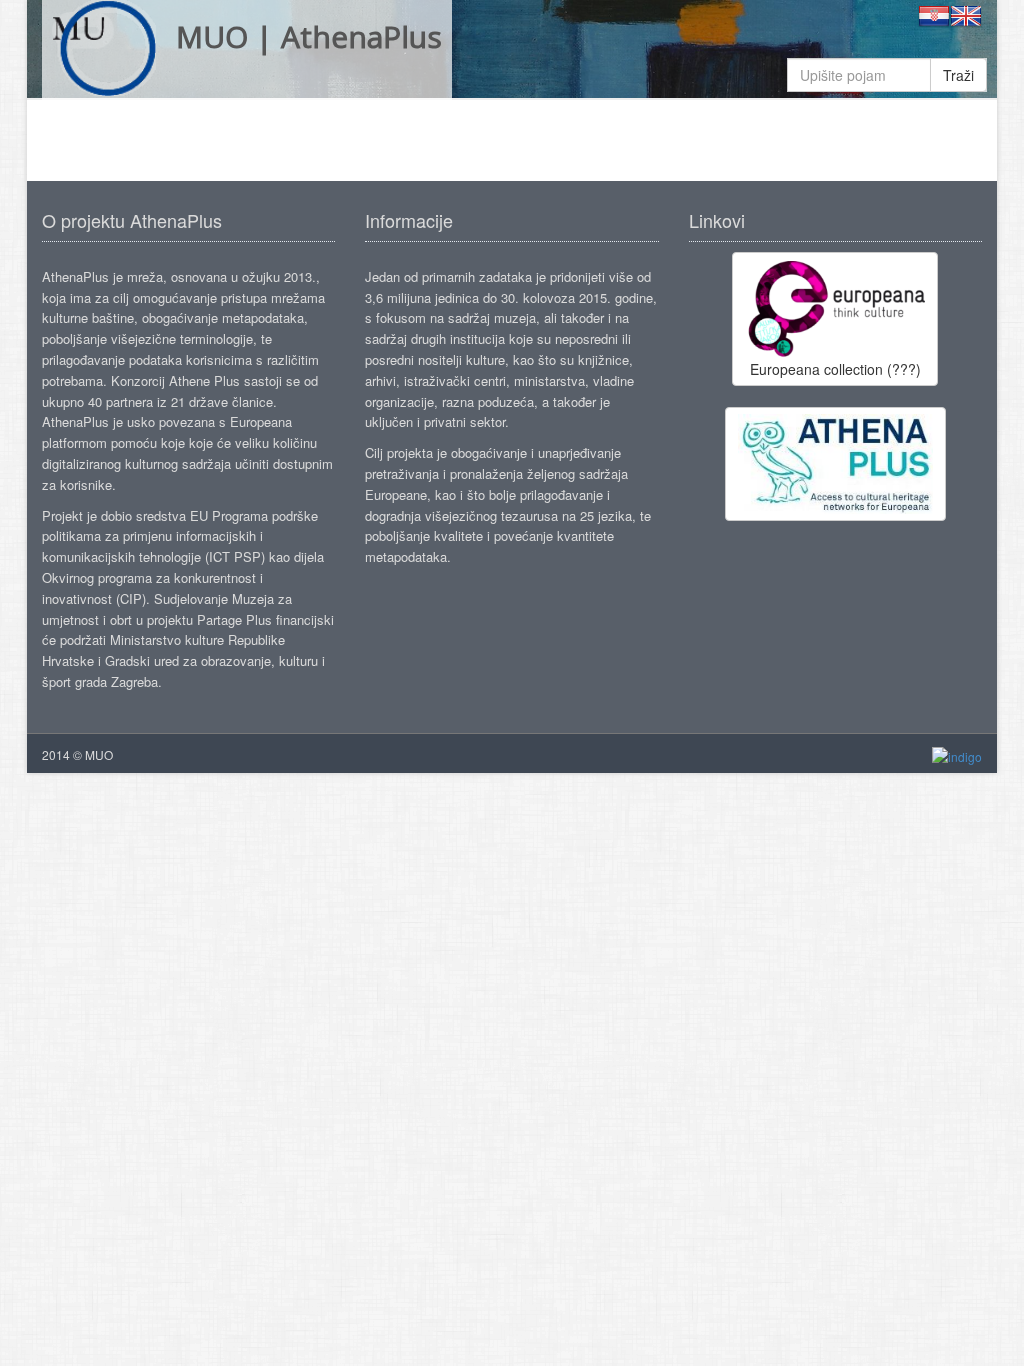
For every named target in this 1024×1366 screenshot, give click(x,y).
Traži (958, 75)
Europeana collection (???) (835, 369)
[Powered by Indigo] (957, 755)
